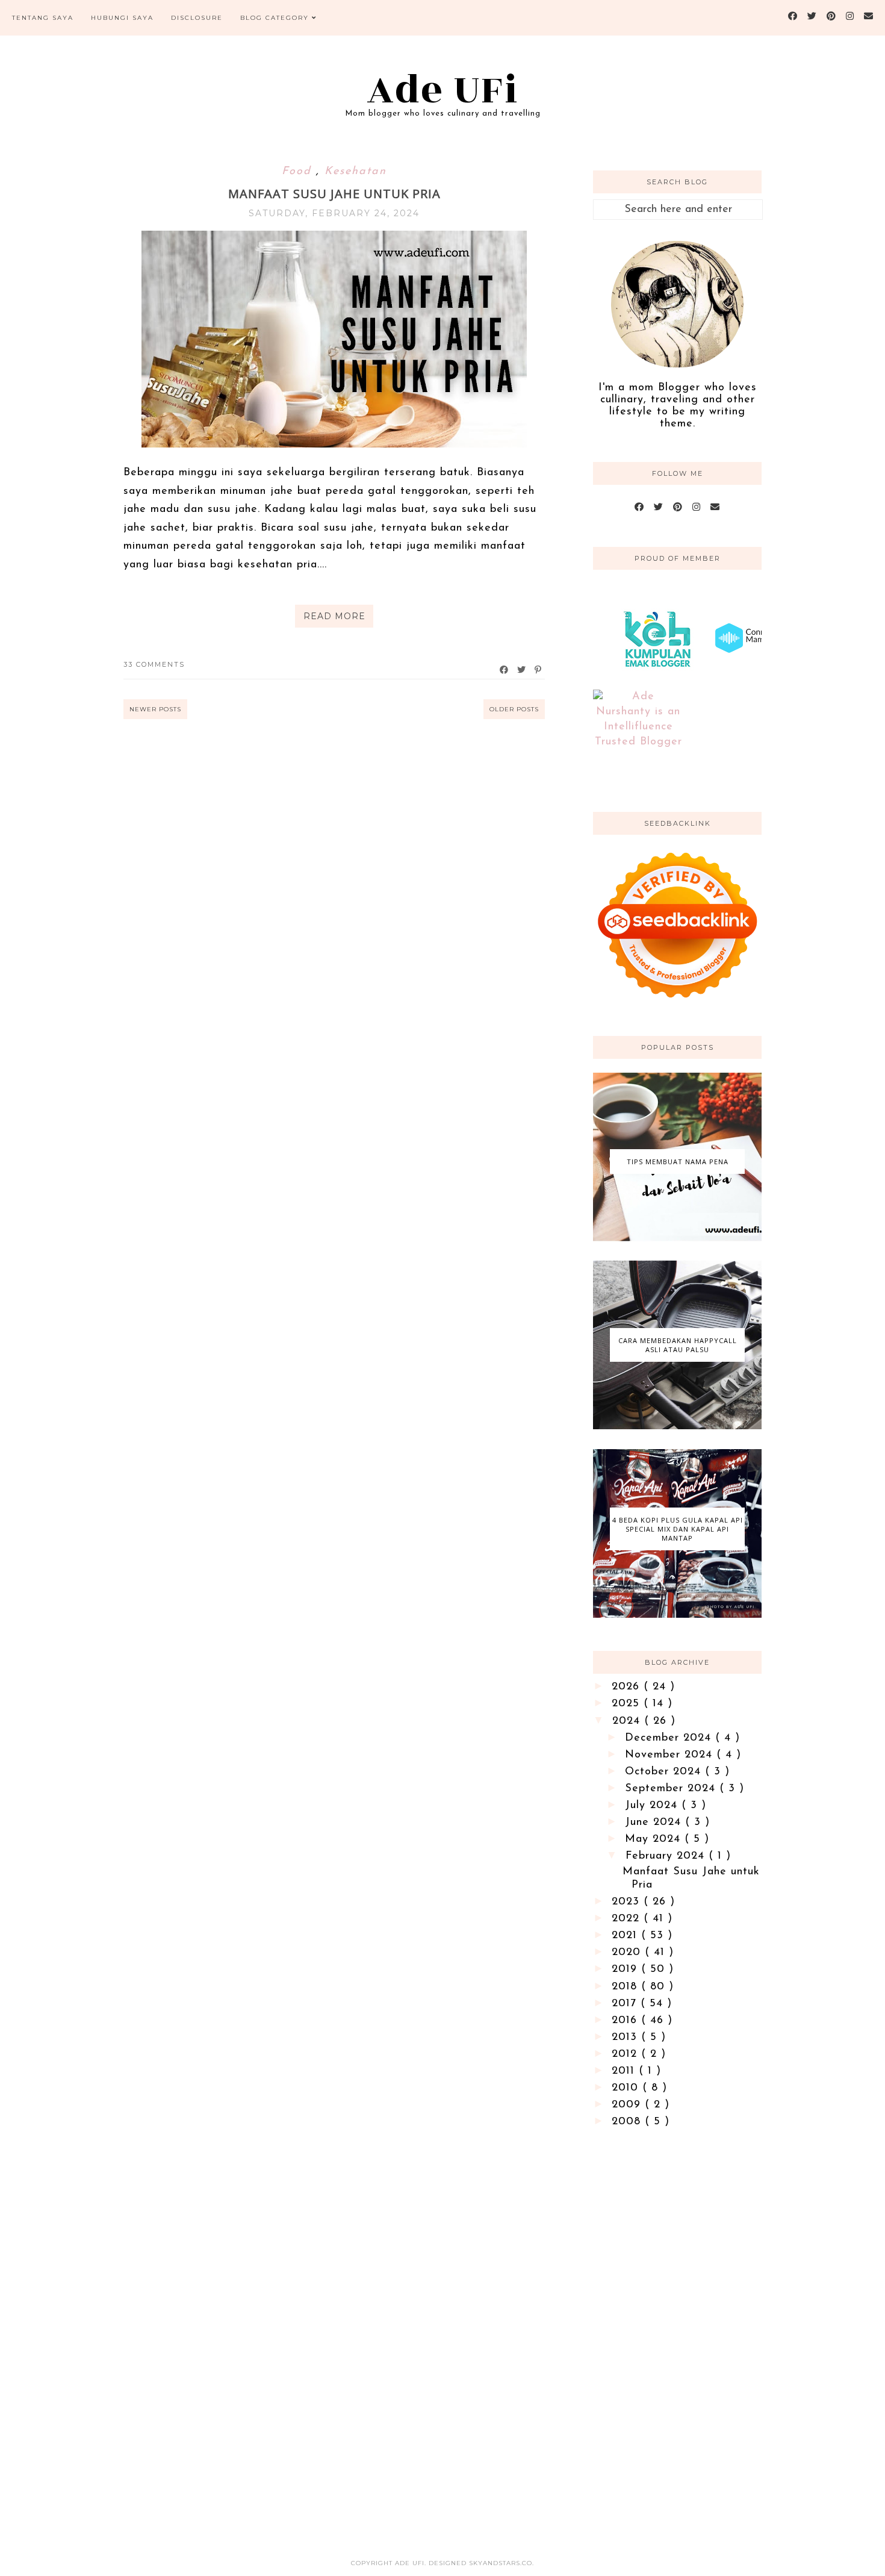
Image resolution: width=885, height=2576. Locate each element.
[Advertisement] (677, 2333)
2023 (628, 1902)
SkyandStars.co (501, 2563)
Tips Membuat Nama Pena (678, 1162)
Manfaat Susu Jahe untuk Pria (334, 194)
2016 (626, 2021)
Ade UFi (443, 90)
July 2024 (653, 1806)
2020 (628, 1953)
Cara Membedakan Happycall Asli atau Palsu (678, 1345)
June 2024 (655, 1823)
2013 (626, 2038)
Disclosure (197, 18)
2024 (628, 1721)
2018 (626, 1987)
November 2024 (671, 1755)
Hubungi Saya (122, 18)
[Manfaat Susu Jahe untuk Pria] (334, 445)
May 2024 (655, 1839)
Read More (334, 616)
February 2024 (667, 1856)
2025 (628, 1704)
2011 (625, 2071)
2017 (626, 2004)
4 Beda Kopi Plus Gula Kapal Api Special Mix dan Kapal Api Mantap (678, 1529)
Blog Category (275, 18)
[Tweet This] (522, 670)
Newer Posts (155, 709)
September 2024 (672, 1789)
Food (299, 172)
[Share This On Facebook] (505, 670)
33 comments (154, 664)
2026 (628, 1687)
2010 (627, 2088)
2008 (628, 2122)
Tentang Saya (43, 18)
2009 (628, 2105)
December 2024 (670, 1738)
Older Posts (514, 709)
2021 (626, 1936)
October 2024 (665, 1772)
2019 (626, 1969)
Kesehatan (356, 172)
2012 (626, 2054)
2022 (628, 1919)
